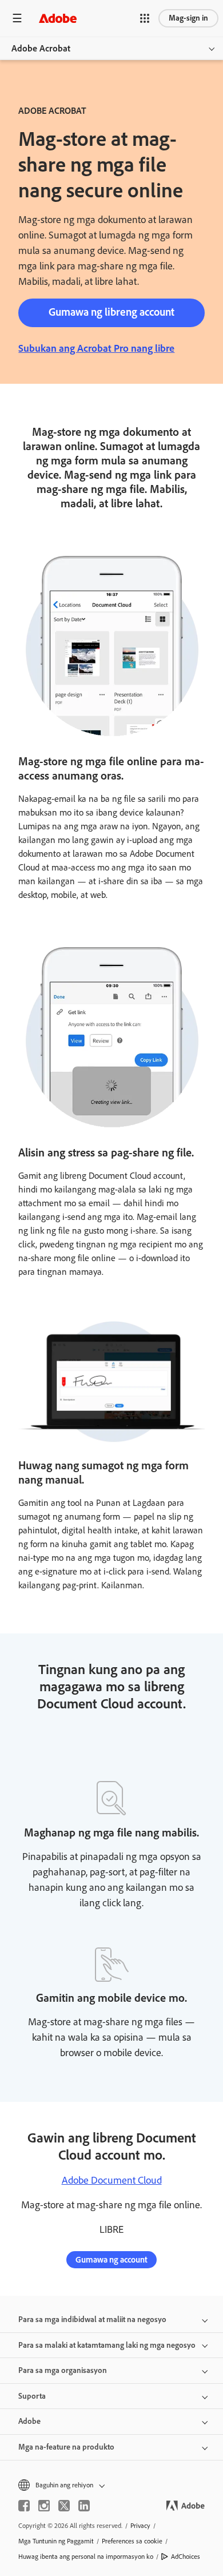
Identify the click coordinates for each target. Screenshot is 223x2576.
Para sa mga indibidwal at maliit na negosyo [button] (92, 2319)
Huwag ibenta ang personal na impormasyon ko (86, 2557)
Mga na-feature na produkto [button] (66, 2447)
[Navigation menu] (17, 18)
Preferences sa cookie (132, 2541)
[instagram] (44, 2506)
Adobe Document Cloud (112, 2180)
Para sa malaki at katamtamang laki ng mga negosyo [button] (107, 2345)
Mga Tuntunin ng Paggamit (56, 2541)
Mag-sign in (188, 18)
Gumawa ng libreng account (111, 312)
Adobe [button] (29, 2421)
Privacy (140, 2526)
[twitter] (64, 2506)
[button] (145, 18)
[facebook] (24, 2506)
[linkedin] (84, 2506)
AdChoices (186, 2557)
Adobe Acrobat (41, 48)
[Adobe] (58, 18)
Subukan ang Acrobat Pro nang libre (96, 348)
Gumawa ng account (111, 2260)
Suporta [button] (32, 2396)
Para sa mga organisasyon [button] (63, 2370)
